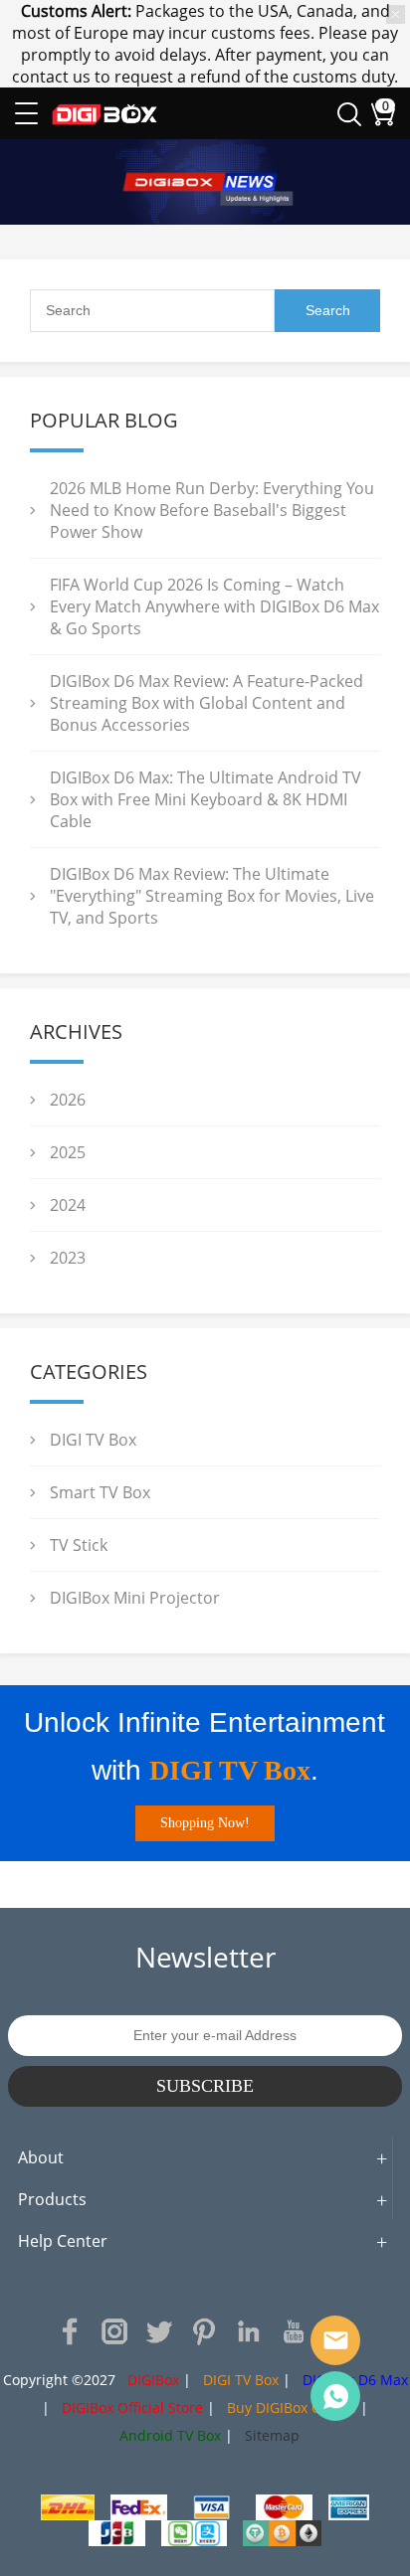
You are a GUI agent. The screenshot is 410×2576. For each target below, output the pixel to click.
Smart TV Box (100, 1492)
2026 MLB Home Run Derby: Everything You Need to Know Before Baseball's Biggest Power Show (212, 510)
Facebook (70, 2331)
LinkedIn (249, 2331)
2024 (68, 1205)
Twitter (159, 2331)
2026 (68, 1100)
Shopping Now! (205, 1823)
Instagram (114, 2331)
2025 (68, 1152)
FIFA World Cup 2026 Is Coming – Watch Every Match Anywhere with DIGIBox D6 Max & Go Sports (214, 606)
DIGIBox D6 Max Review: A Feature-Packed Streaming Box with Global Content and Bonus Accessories (206, 703)
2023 (68, 1258)
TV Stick (79, 1545)
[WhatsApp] (335, 2396)
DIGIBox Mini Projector (135, 1598)
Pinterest (204, 2331)
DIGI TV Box (93, 1440)
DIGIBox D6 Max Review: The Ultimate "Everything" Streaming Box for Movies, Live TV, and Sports (212, 896)
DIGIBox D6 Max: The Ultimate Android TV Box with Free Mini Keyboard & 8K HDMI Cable (205, 799)
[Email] (335, 2340)
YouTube (294, 2331)
